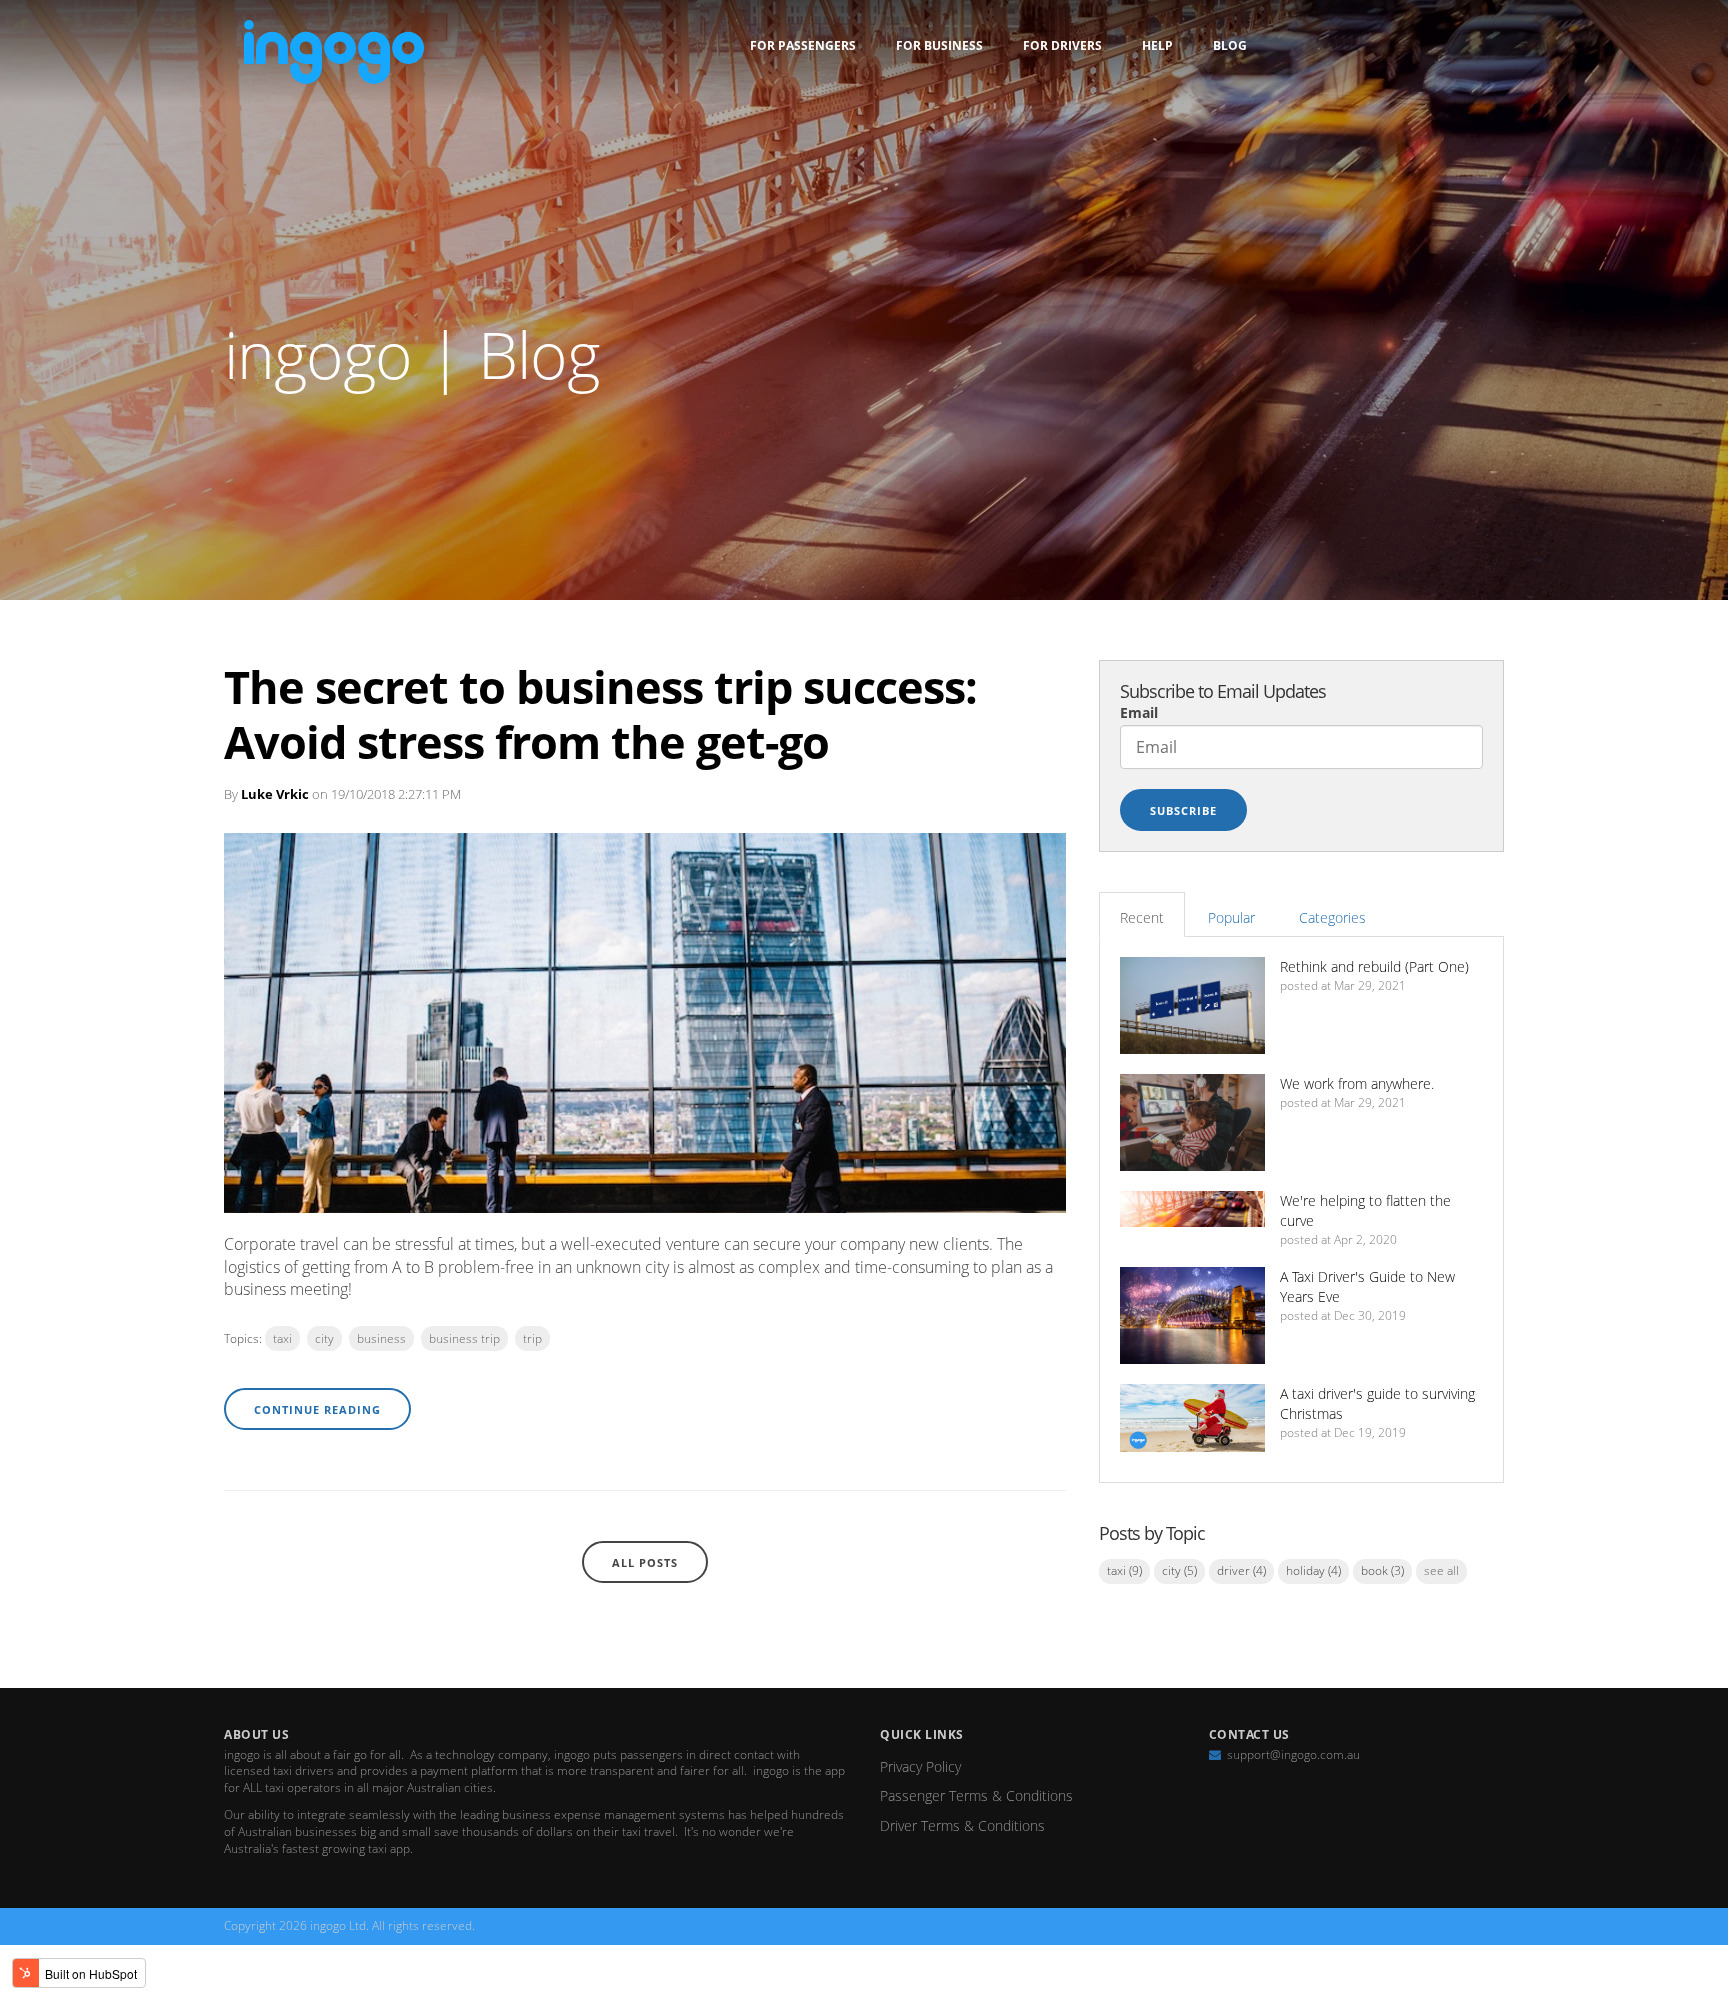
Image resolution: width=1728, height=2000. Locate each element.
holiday (1313, 1570)
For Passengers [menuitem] (803, 45)
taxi (282, 1338)
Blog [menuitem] (1230, 45)
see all (1441, 1570)
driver (1241, 1570)
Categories (1332, 917)
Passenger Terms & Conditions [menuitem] (976, 1795)
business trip (464, 1338)
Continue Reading (317, 1409)
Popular (1231, 917)
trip (532, 1338)
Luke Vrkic (275, 794)
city (324, 1338)
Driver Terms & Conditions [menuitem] (962, 1825)
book (1382, 1570)
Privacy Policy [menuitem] (920, 1766)
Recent (1142, 917)
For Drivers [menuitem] (1062, 45)
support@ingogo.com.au (1293, 1754)
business (381, 1338)
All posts (645, 1562)
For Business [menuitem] (939, 45)
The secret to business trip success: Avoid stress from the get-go (600, 714)
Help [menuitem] (1157, 45)
